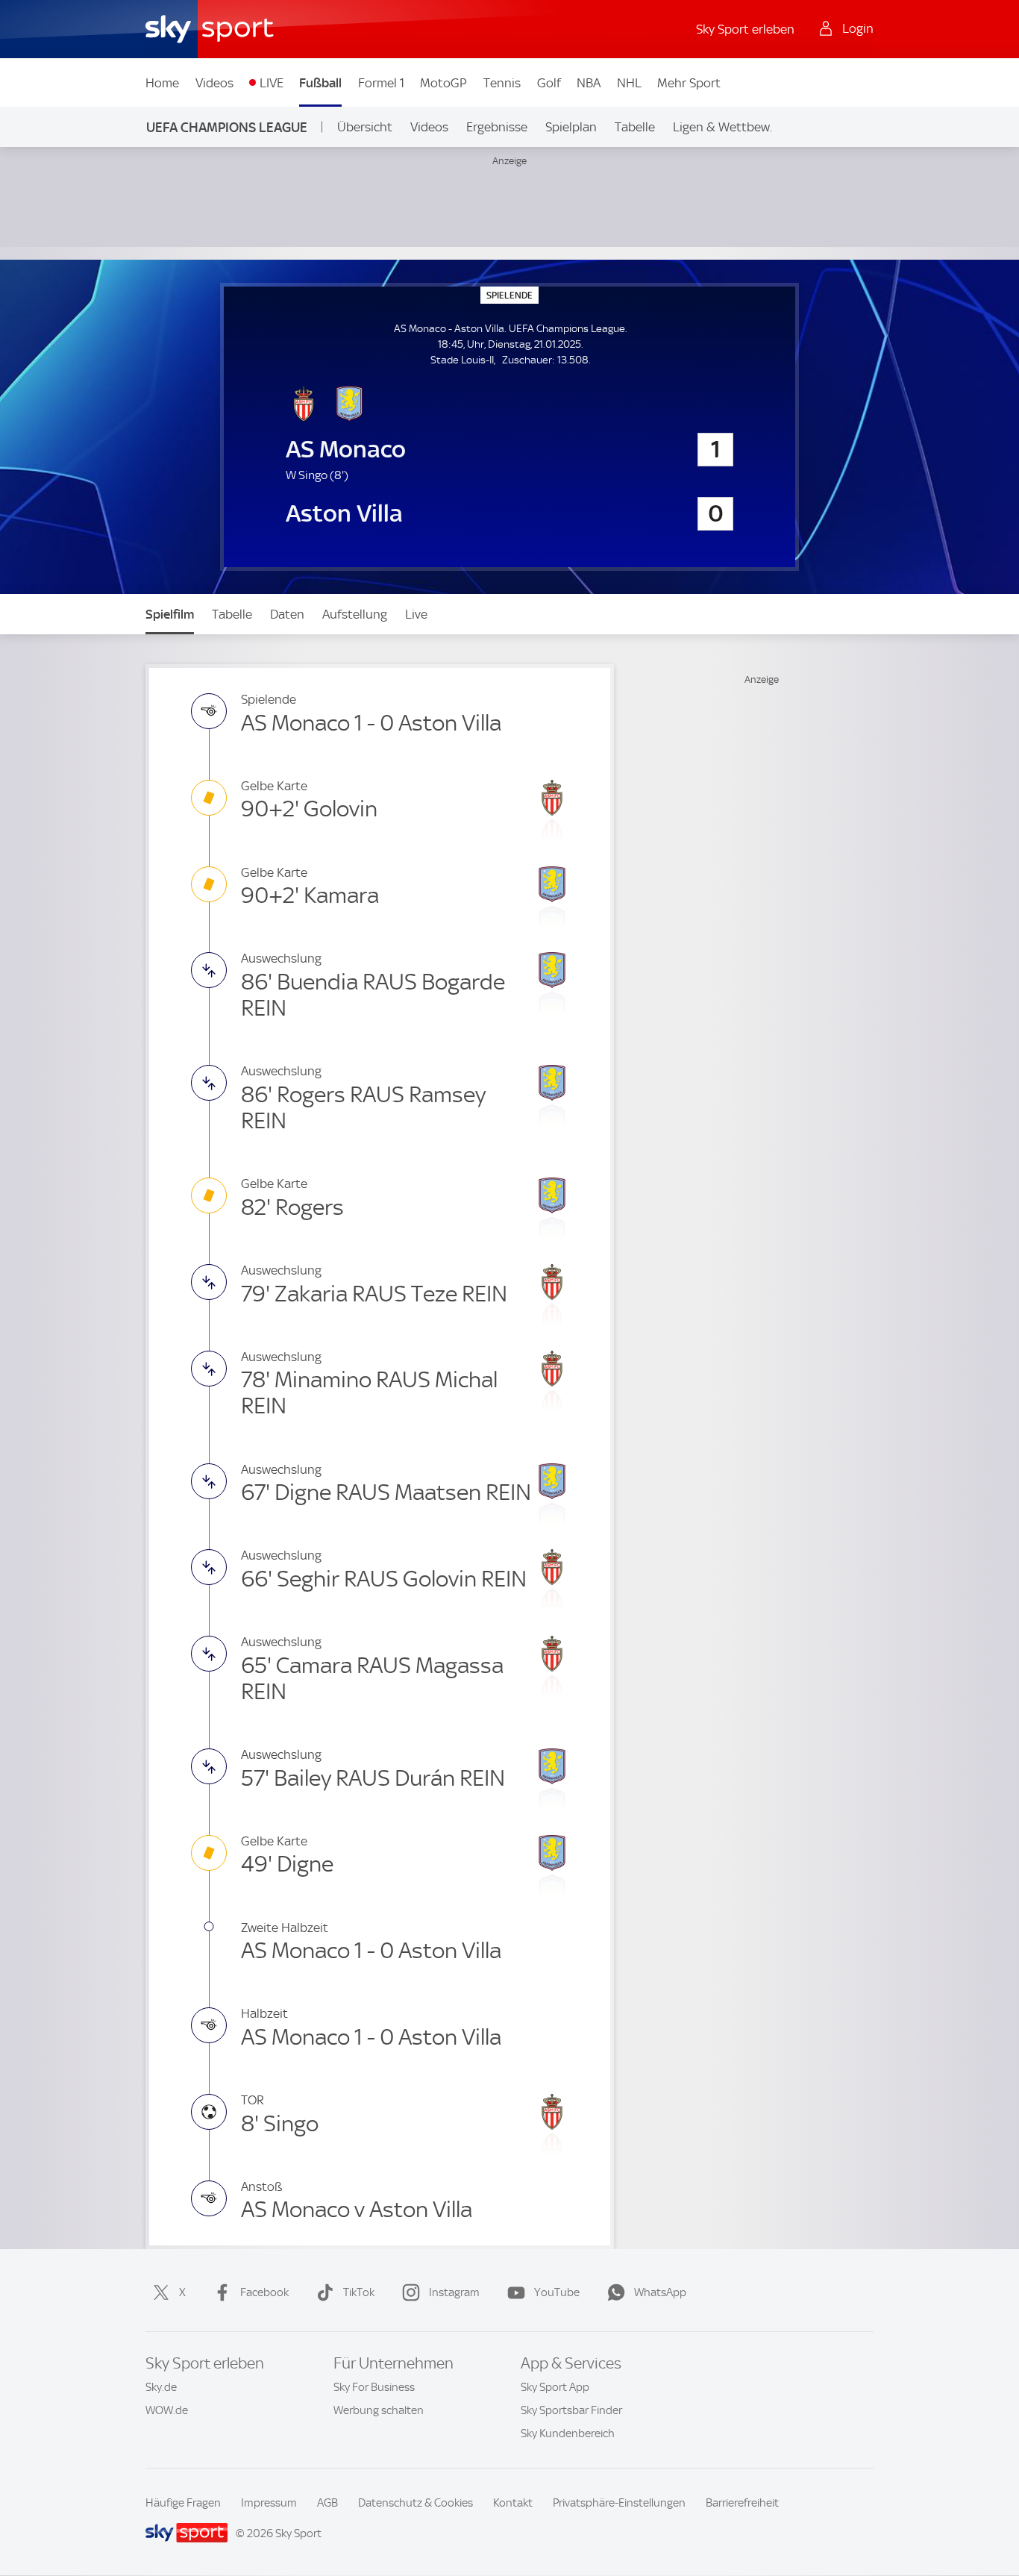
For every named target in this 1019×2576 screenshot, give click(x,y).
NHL (629, 83)
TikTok (359, 2292)
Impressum (269, 2503)
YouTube (557, 2292)
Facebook (264, 2292)
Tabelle (635, 127)
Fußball (320, 83)
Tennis (502, 83)
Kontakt (513, 2503)
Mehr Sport (689, 83)
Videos (214, 83)
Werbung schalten (379, 2410)
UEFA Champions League (227, 127)
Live (416, 614)
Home (162, 83)
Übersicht (365, 127)
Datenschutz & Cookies (416, 2503)
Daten (287, 614)
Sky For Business (374, 2387)
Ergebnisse (497, 127)
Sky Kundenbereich (568, 2433)
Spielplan (571, 127)
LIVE (272, 83)
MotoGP (443, 83)
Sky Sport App (555, 2387)
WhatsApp (660, 2292)
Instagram (454, 2292)
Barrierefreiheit (742, 2503)
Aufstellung (355, 614)
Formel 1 (381, 83)
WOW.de (167, 2410)
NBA (589, 83)
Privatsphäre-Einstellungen (619, 2503)
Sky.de (161, 2387)
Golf (549, 83)
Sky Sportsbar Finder (571, 2410)
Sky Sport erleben (745, 29)
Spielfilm (170, 614)
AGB (327, 2503)
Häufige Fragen (183, 2503)
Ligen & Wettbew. (722, 127)
